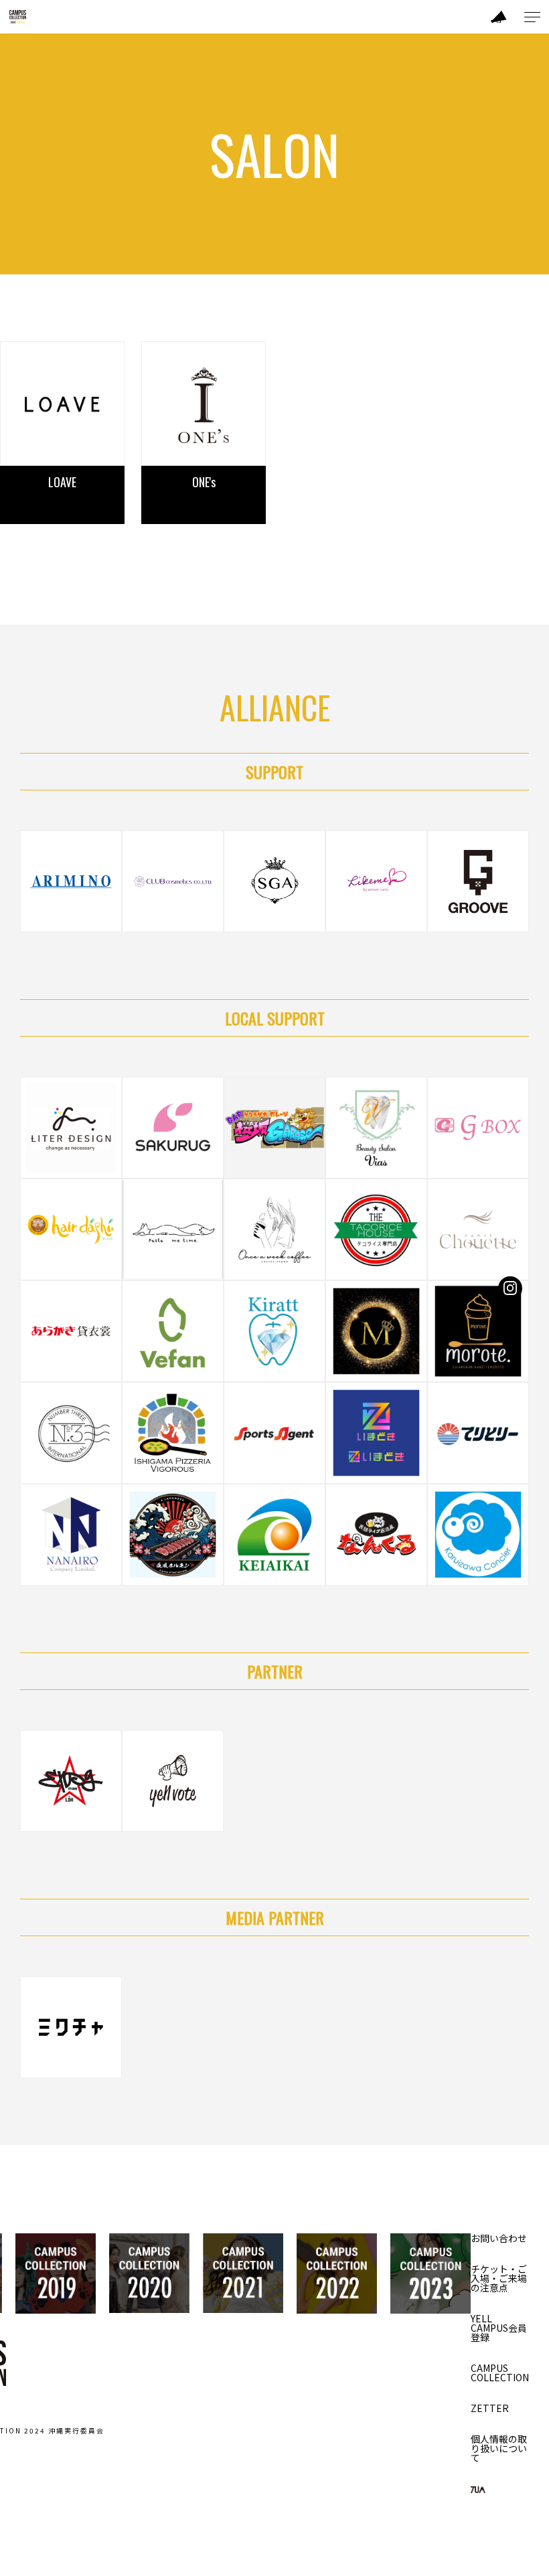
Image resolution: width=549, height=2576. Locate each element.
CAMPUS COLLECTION (500, 2373)
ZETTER (490, 2408)
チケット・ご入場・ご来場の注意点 (499, 2278)
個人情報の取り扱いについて (499, 2448)
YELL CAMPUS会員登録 (499, 2328)
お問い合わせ (499, 2238)
